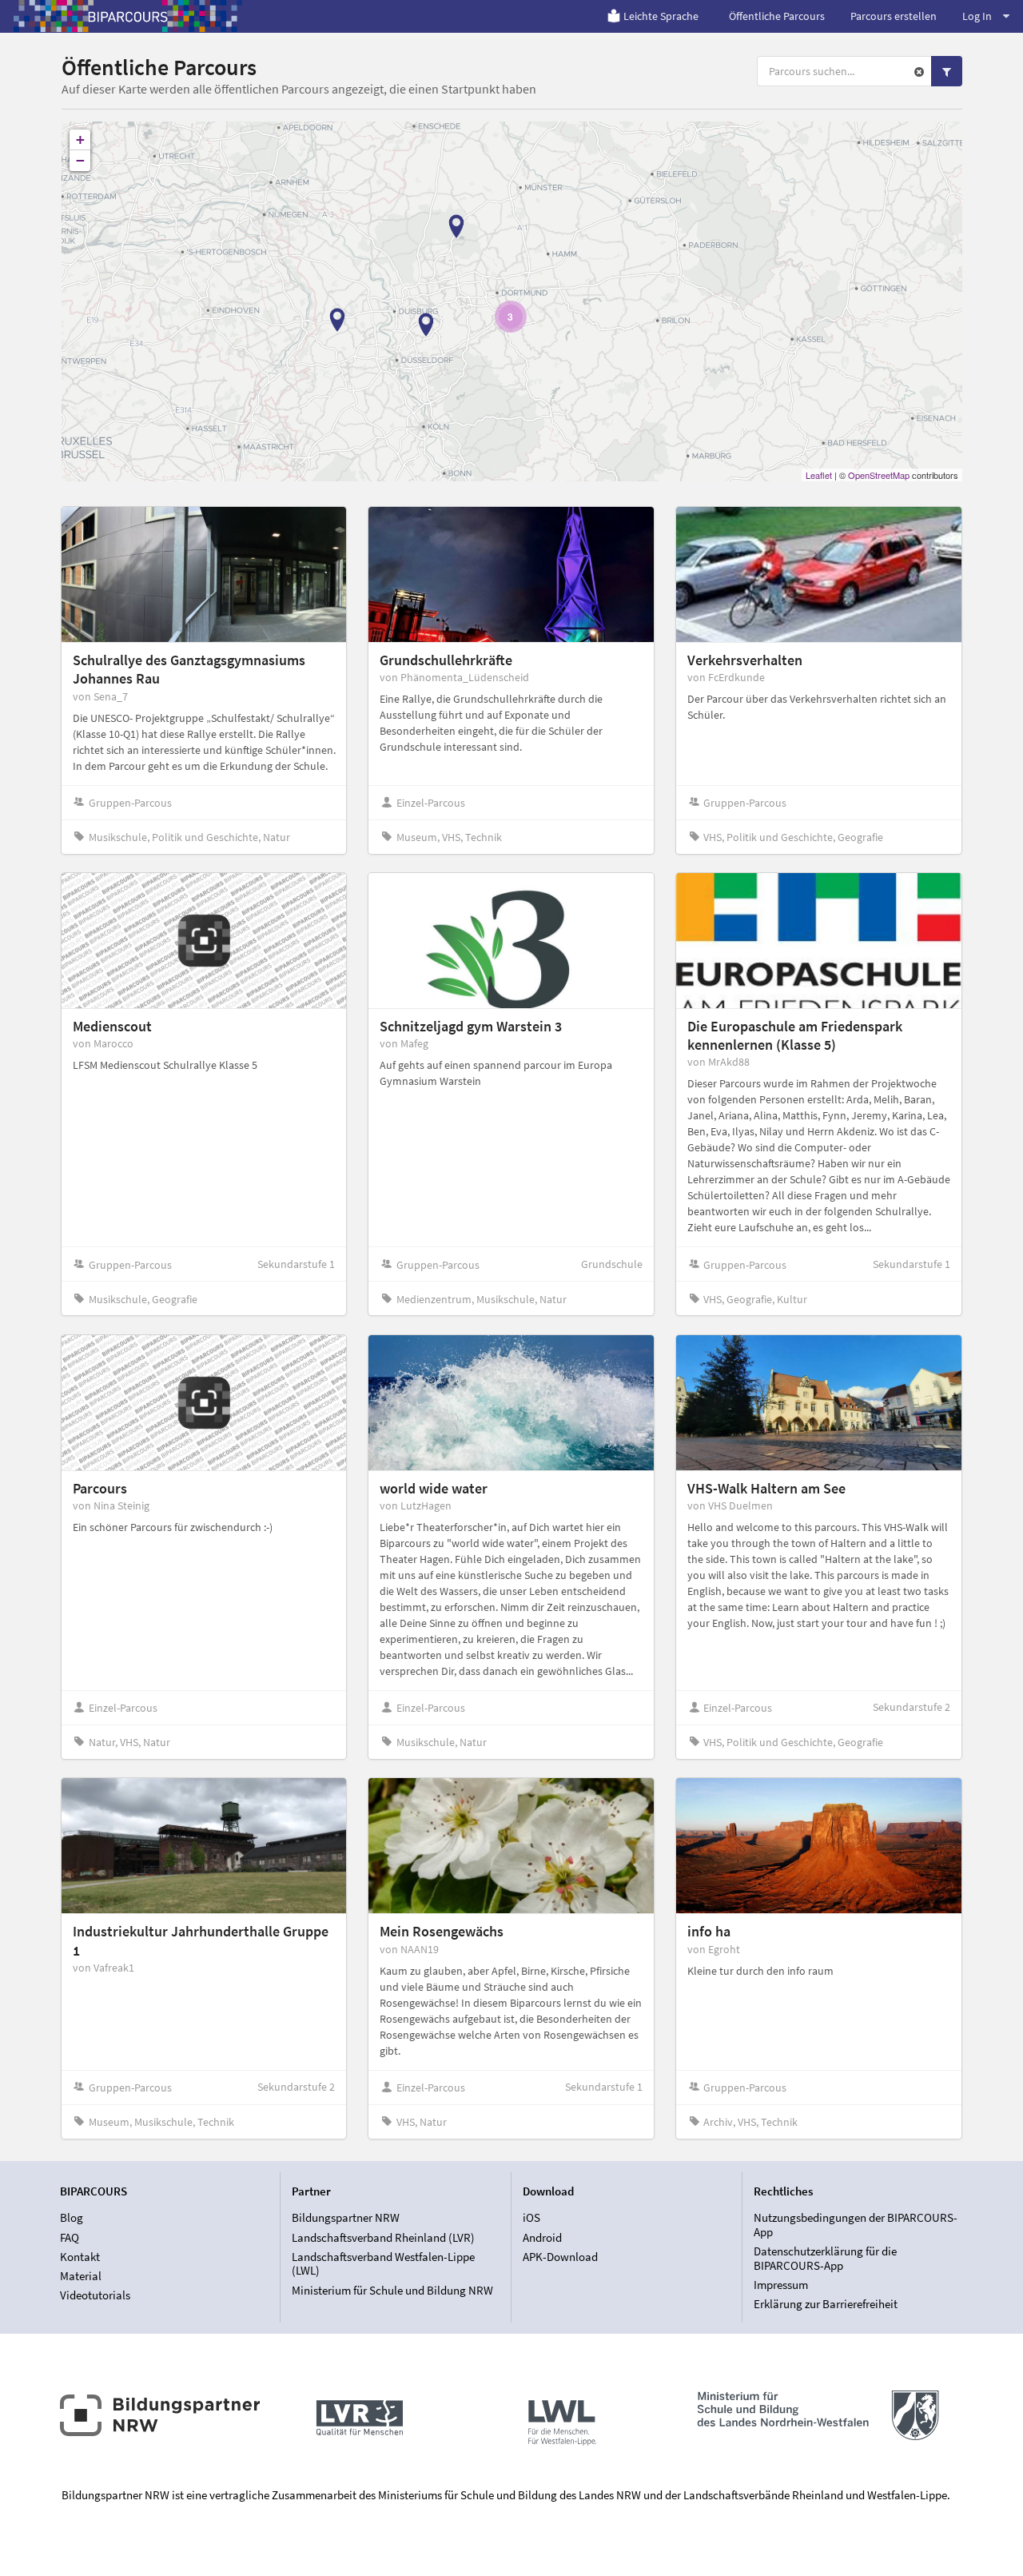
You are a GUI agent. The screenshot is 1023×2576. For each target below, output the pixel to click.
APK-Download (560, 2257)
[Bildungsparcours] (128, 16)
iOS (531, 2218)
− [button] (80, 160)
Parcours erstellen (894, 16)
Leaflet (819, 475)
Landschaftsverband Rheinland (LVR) (383, 2237)
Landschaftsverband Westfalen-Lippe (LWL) (383, 2264)
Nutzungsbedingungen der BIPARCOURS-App (856, 2225)
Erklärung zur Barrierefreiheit (826, 2304)
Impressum (781, 2285)
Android (542, 2237)
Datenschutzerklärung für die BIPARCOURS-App (825, 2258)
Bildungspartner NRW (346, 2218)
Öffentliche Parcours (777, 16)
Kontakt (80, 2257)
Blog (72, 2218)
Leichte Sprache (661, 16)
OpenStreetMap (879, 475)
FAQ (70, 2237)
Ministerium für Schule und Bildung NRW (392, 2290)
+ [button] (80, 140)
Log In (977, 16)
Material (81, 2276)
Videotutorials (95, 2295)
